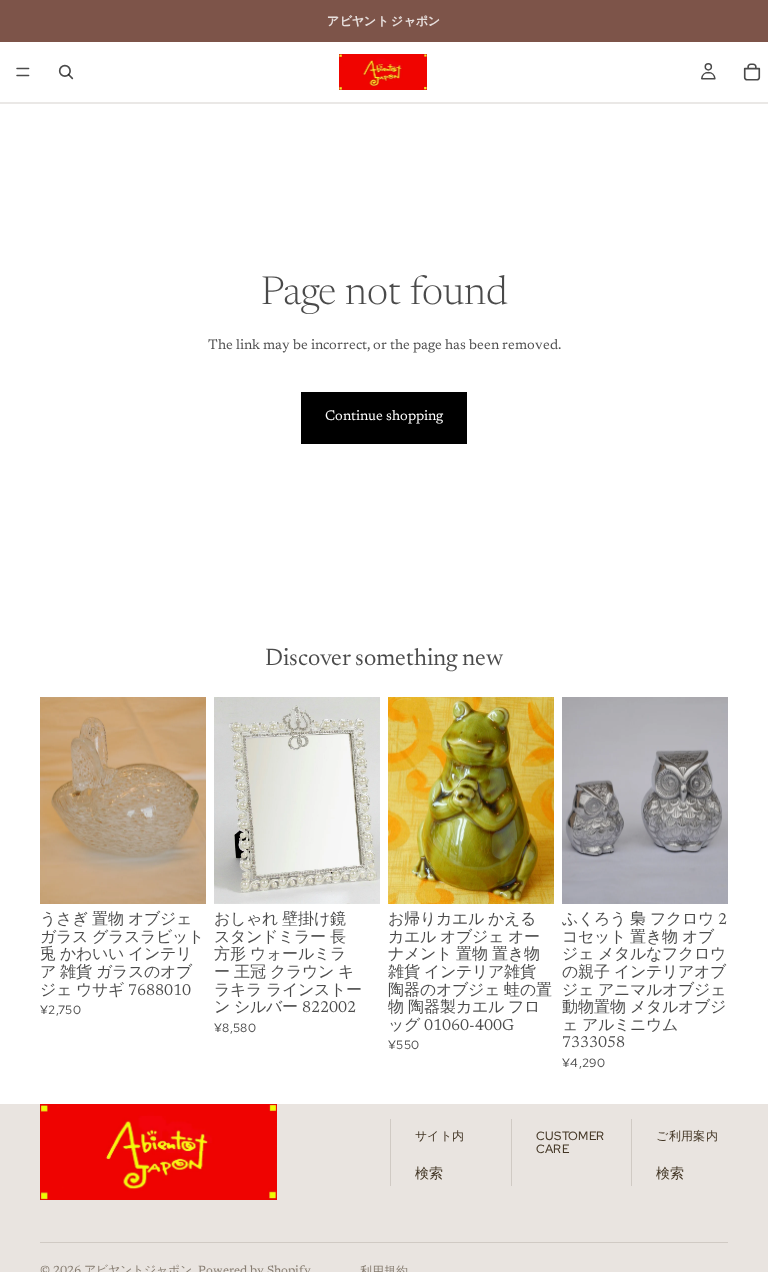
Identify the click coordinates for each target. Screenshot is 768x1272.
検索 (429, 1175)
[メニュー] (23, 72)
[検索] (66, 72)
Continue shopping (384, 417)
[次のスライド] (184, 801)
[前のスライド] (62, 801)
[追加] (175, 873)
